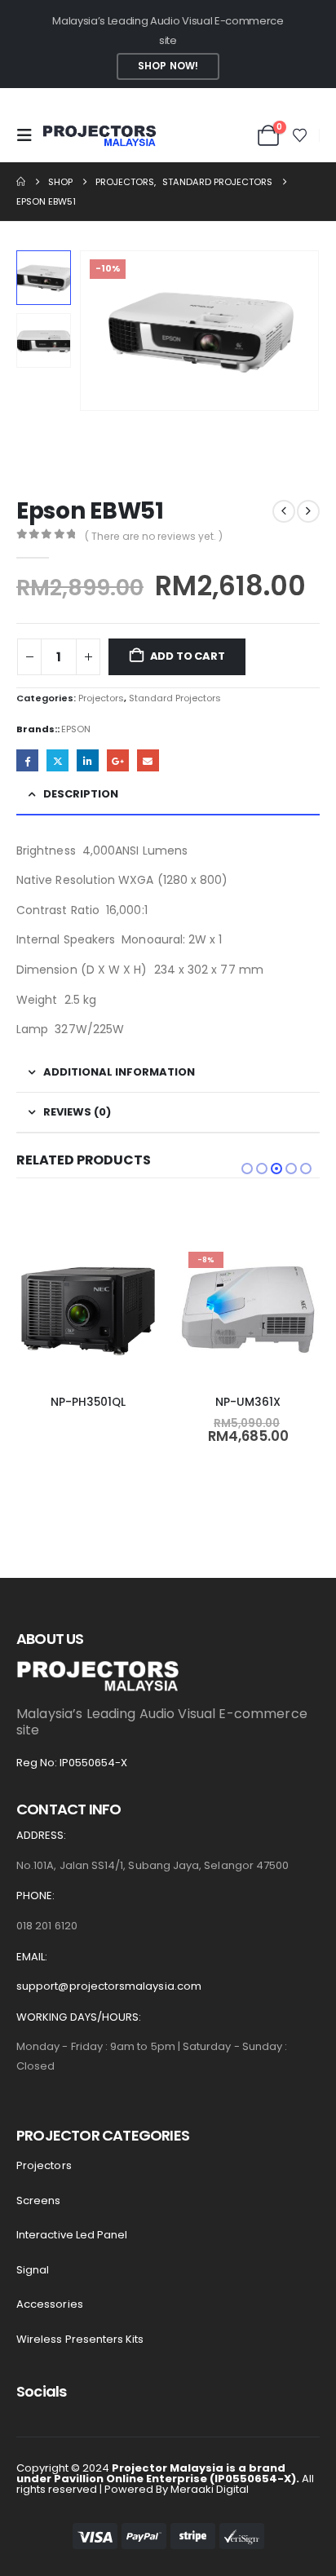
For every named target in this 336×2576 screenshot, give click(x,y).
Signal (33, 2270)
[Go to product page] (88, 1311)
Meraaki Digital (210, 2489)
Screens (38, 2200)
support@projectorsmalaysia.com (109, 1986)
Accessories (50, 2304)
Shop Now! (168, 66)
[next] (308, 511)
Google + (118, 760)
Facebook (27, 760)
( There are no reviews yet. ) (154, 536)
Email (148, 760)
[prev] (284, 511)
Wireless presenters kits (80, 2339)
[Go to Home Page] (21, 182)
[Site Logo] (99, 136)
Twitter (57, 760)
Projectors (101, 698)
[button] (29, 135)
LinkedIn (88, 760)
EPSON (76, 729)
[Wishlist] (300, 135)
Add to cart (188, 656)
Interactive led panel (72, 2235)
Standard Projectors (175, 698)
